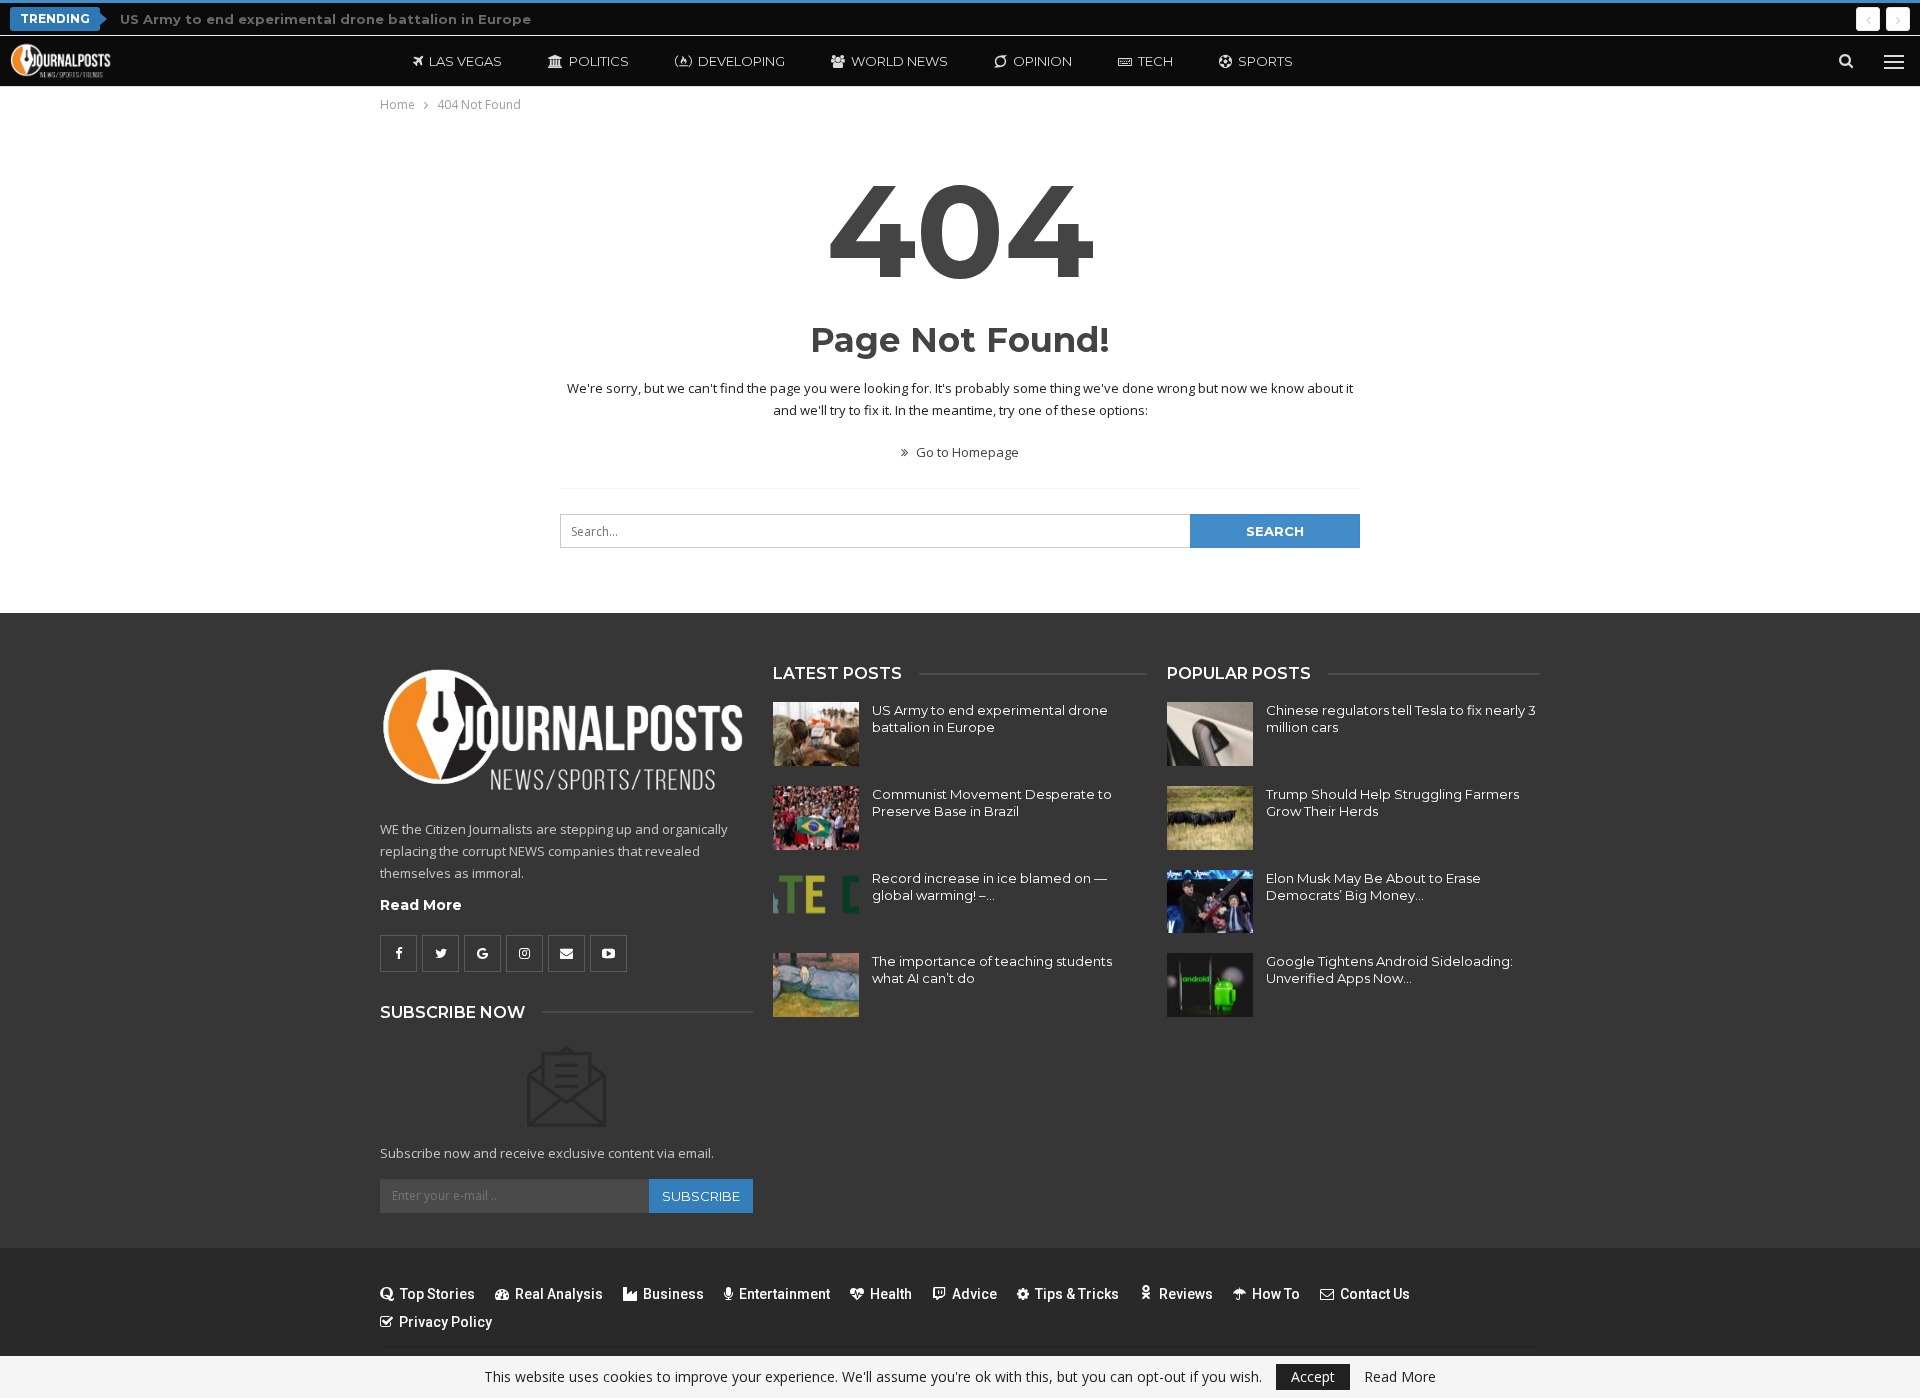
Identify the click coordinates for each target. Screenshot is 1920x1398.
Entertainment (784, 1294)
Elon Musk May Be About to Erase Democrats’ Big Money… (1373, 886)
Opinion (1042, 61)
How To (1276, 1294)
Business (673, 1294)
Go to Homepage (966, 452)
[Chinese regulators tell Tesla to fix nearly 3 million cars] (1210, 734)
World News (899, 61)
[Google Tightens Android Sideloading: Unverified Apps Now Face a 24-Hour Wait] (1210, 985)
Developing (741, 61)
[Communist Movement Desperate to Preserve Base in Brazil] (816, 818)
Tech (1155, 61)
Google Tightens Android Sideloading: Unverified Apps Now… (1389, 969)
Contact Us (1375, 1294)
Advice (974, 1294)
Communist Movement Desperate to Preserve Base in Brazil (992, 802)
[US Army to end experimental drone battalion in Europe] (816, 734)
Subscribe (701, 1196)
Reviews (1186, 1294)
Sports (1265, 61)
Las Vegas (465, 61)
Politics (599, 61)
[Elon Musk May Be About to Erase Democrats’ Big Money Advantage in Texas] (1210, 902)
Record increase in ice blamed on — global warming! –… (989, 886)
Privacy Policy (445, 1322)
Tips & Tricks (1077, 1294)
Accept (1313, 1376)
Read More (421, 905)
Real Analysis (559, 1294)
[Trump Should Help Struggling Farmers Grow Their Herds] (1210, 818)
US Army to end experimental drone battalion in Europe (325, 19)
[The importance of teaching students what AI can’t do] (816, 985)
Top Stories (437, 1294)
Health (891, 1294)
